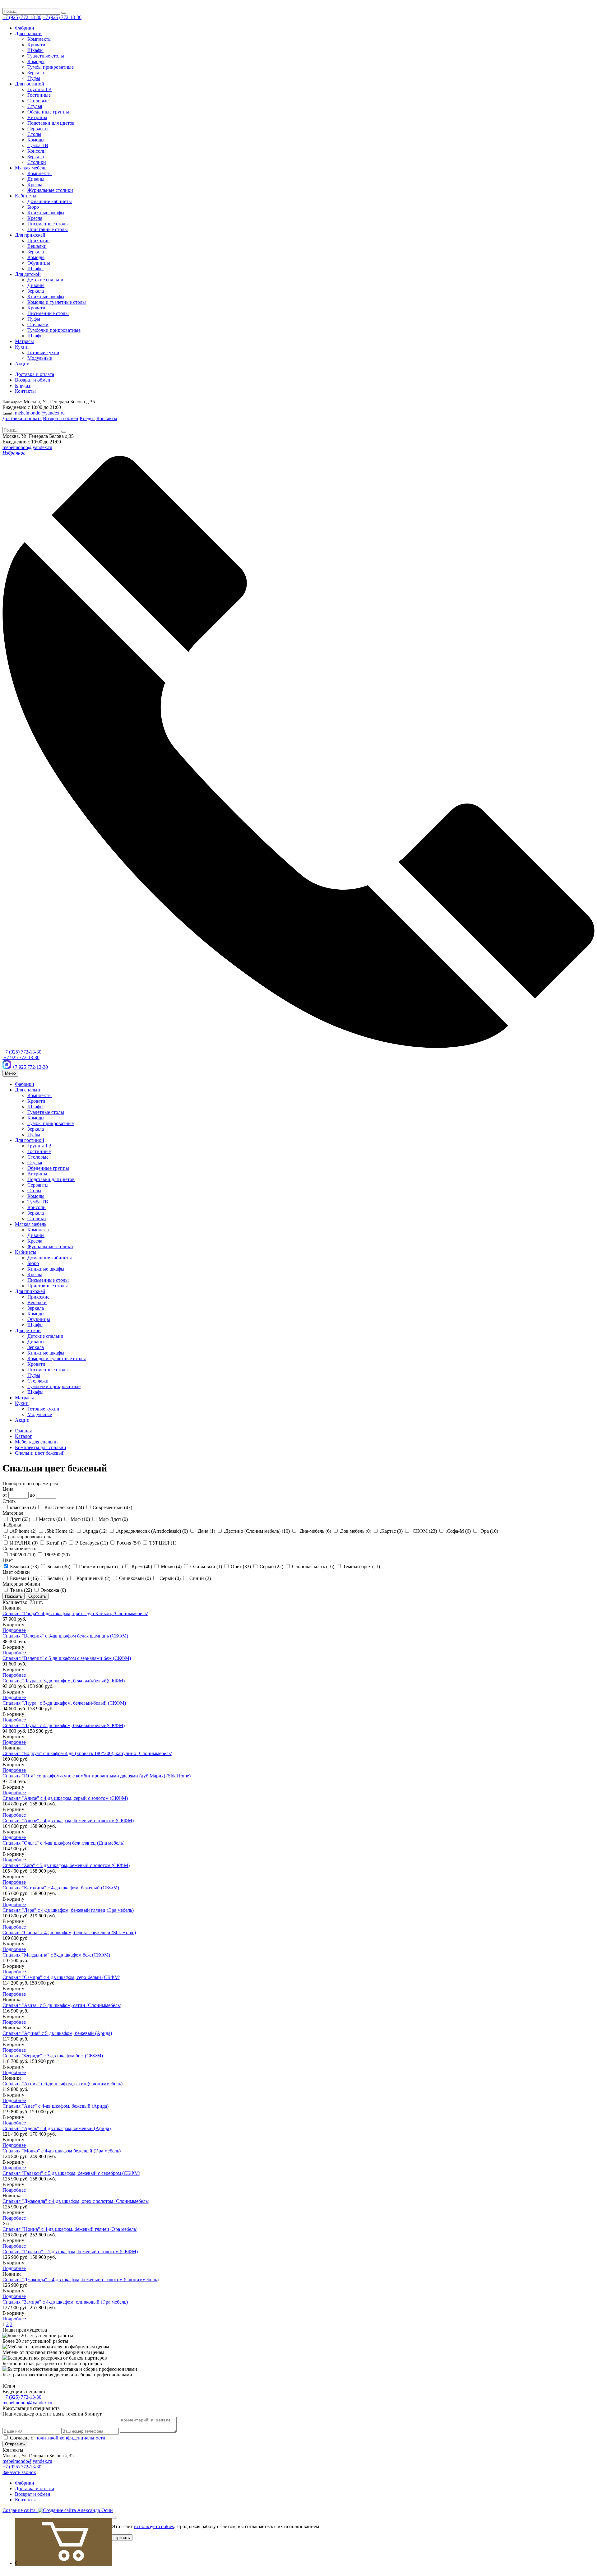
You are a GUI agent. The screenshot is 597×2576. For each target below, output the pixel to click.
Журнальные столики (50, 190)
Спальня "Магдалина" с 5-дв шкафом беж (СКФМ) (56, 1955)
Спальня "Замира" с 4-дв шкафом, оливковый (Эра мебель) (65, 2302)
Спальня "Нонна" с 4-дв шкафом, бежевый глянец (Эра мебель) (70, 2229)
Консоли (37, 151)
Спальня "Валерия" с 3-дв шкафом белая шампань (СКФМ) (65, 1636)
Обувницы (39, 263)
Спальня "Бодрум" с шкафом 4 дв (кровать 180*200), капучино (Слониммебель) (87, 1753)
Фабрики (25, 28)
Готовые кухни (43, 352)
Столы (34, 134)
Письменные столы (48, 224)
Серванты (38, 129)
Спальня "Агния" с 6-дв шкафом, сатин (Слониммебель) (62, 2084)
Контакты (25, 391)
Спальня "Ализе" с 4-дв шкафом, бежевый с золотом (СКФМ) (68, 1821)
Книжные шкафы (46, 213)
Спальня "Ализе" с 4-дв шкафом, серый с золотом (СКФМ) (65, 1798)
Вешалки (37, 246)
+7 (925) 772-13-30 (22, 17)
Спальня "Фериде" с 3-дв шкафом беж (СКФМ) (53, 2056)
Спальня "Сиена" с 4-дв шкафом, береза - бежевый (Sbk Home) (69, 1932)
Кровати (36, 45)
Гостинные (39, 95)
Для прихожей (30, 235)
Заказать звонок (19, 2472)
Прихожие (38, 241)
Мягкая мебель (31, 168)
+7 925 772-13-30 (21, 1057)
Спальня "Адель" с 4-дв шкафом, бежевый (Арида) (57, 2128)
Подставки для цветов (51, 123)
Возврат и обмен (33, 380)
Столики (37, 162)
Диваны (36, 179)
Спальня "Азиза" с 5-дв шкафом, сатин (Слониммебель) (62, 2005)
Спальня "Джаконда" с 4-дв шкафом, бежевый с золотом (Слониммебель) (81, 2279)
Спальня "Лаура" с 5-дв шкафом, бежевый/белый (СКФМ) (64, 1703)
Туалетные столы (46, 56)
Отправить (15, 2444)
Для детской (28, 274)
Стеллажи (38, 324)
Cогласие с (57, 2438)
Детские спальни (45, 280)
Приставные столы (48, 229)
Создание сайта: (20, 2510)
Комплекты (39, 39)
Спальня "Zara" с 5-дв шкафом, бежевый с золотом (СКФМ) (66, 1865)
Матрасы (24, 341)
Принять (122, 2538)
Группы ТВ (39, 89)
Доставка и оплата (35, 374)
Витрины (37, 117)
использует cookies (154, 2526)
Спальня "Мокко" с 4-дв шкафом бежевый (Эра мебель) (62, 2151)
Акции (22, 364)
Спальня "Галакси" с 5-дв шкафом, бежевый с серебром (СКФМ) (71, 2173)
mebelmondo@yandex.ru (40, 413)
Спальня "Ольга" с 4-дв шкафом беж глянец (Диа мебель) (63, 1843)
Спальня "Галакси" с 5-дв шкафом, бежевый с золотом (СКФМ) (70, 2252)
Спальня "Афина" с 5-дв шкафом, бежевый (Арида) (57, 2033)
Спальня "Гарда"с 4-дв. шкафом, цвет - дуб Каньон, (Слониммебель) (75, 1613)
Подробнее (14, 1630)
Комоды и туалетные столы (57, 302)
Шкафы (35, 50)
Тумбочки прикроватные (54, 330)
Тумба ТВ (38, 145)
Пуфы (34, 78)
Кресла (35, 185)
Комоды (36, 61)
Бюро (33, 207)
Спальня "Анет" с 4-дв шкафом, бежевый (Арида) (56, 2106)
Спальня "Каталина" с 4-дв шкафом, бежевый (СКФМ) (61, 1888)
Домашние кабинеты (50, 201)
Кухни (22, 347)
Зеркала (36, 73)
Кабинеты (26, 196)
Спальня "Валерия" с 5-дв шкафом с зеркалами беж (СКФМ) (67, 1658)
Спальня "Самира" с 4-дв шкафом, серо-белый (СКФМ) (61, 1977)
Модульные (40, 358)
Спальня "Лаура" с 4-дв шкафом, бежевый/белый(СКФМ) (64, 1725)
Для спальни (28, 33)
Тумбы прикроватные (51, 67)
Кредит (23, 385)
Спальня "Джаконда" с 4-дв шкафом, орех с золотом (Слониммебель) (76, 2201)
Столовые (38, 101)
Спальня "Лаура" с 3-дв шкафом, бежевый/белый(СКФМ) (64, 1681)
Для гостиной (30, 84)
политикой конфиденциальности (70, 2438)
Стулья (35, 106)
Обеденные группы (48, 112)
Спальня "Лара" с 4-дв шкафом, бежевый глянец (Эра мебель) (68, 1910)
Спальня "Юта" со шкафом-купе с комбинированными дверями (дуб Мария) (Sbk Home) (97, 1776)
